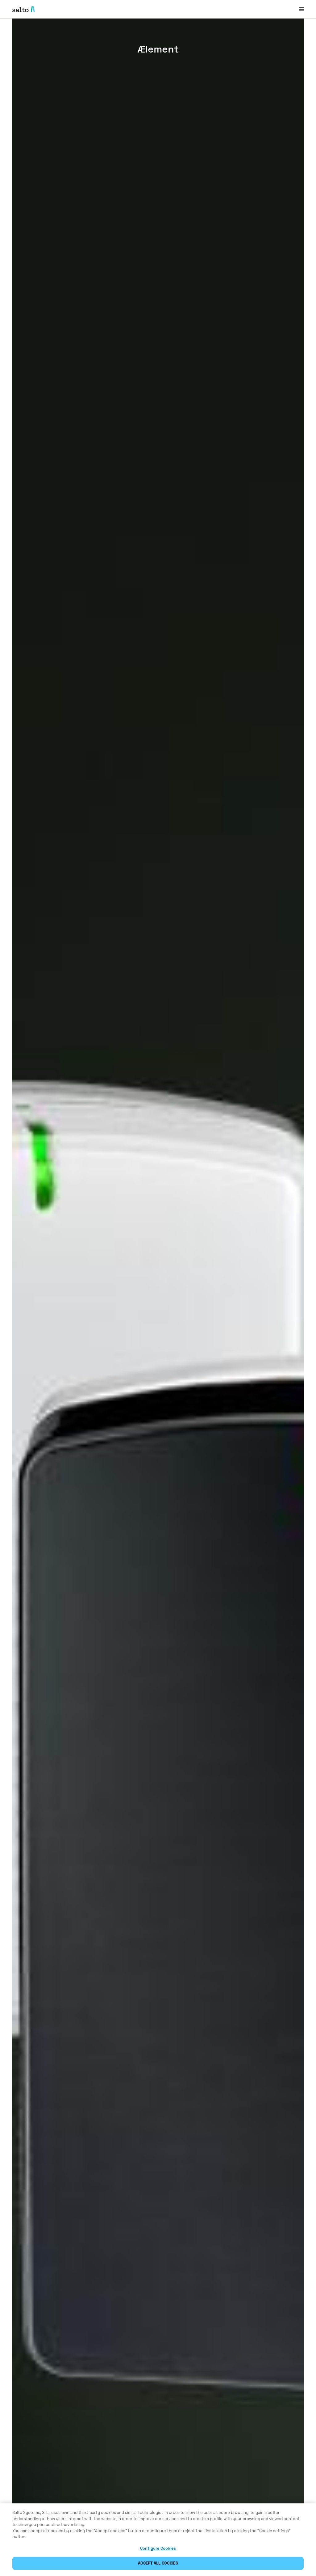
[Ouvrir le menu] (301, 9)
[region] (158, 2540)
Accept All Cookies (158, 2563)
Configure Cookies (158, 2548)
